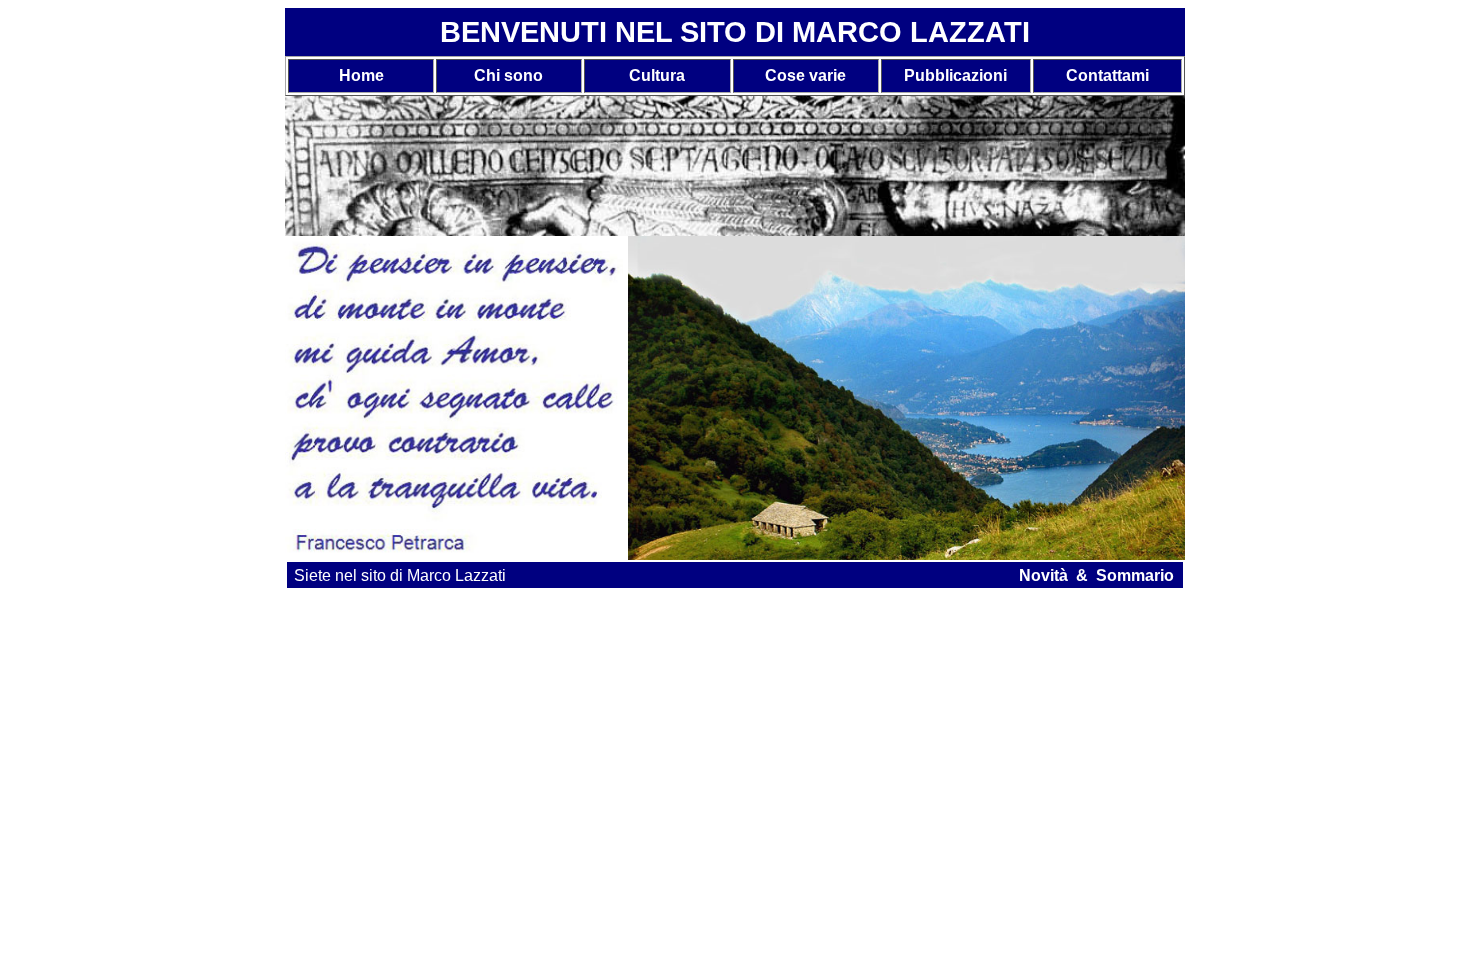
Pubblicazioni (955, 75)
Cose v (791, 75)
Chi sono (508, 75)
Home (361, 75)
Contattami (1107, 75)
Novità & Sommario (1096, 575)
